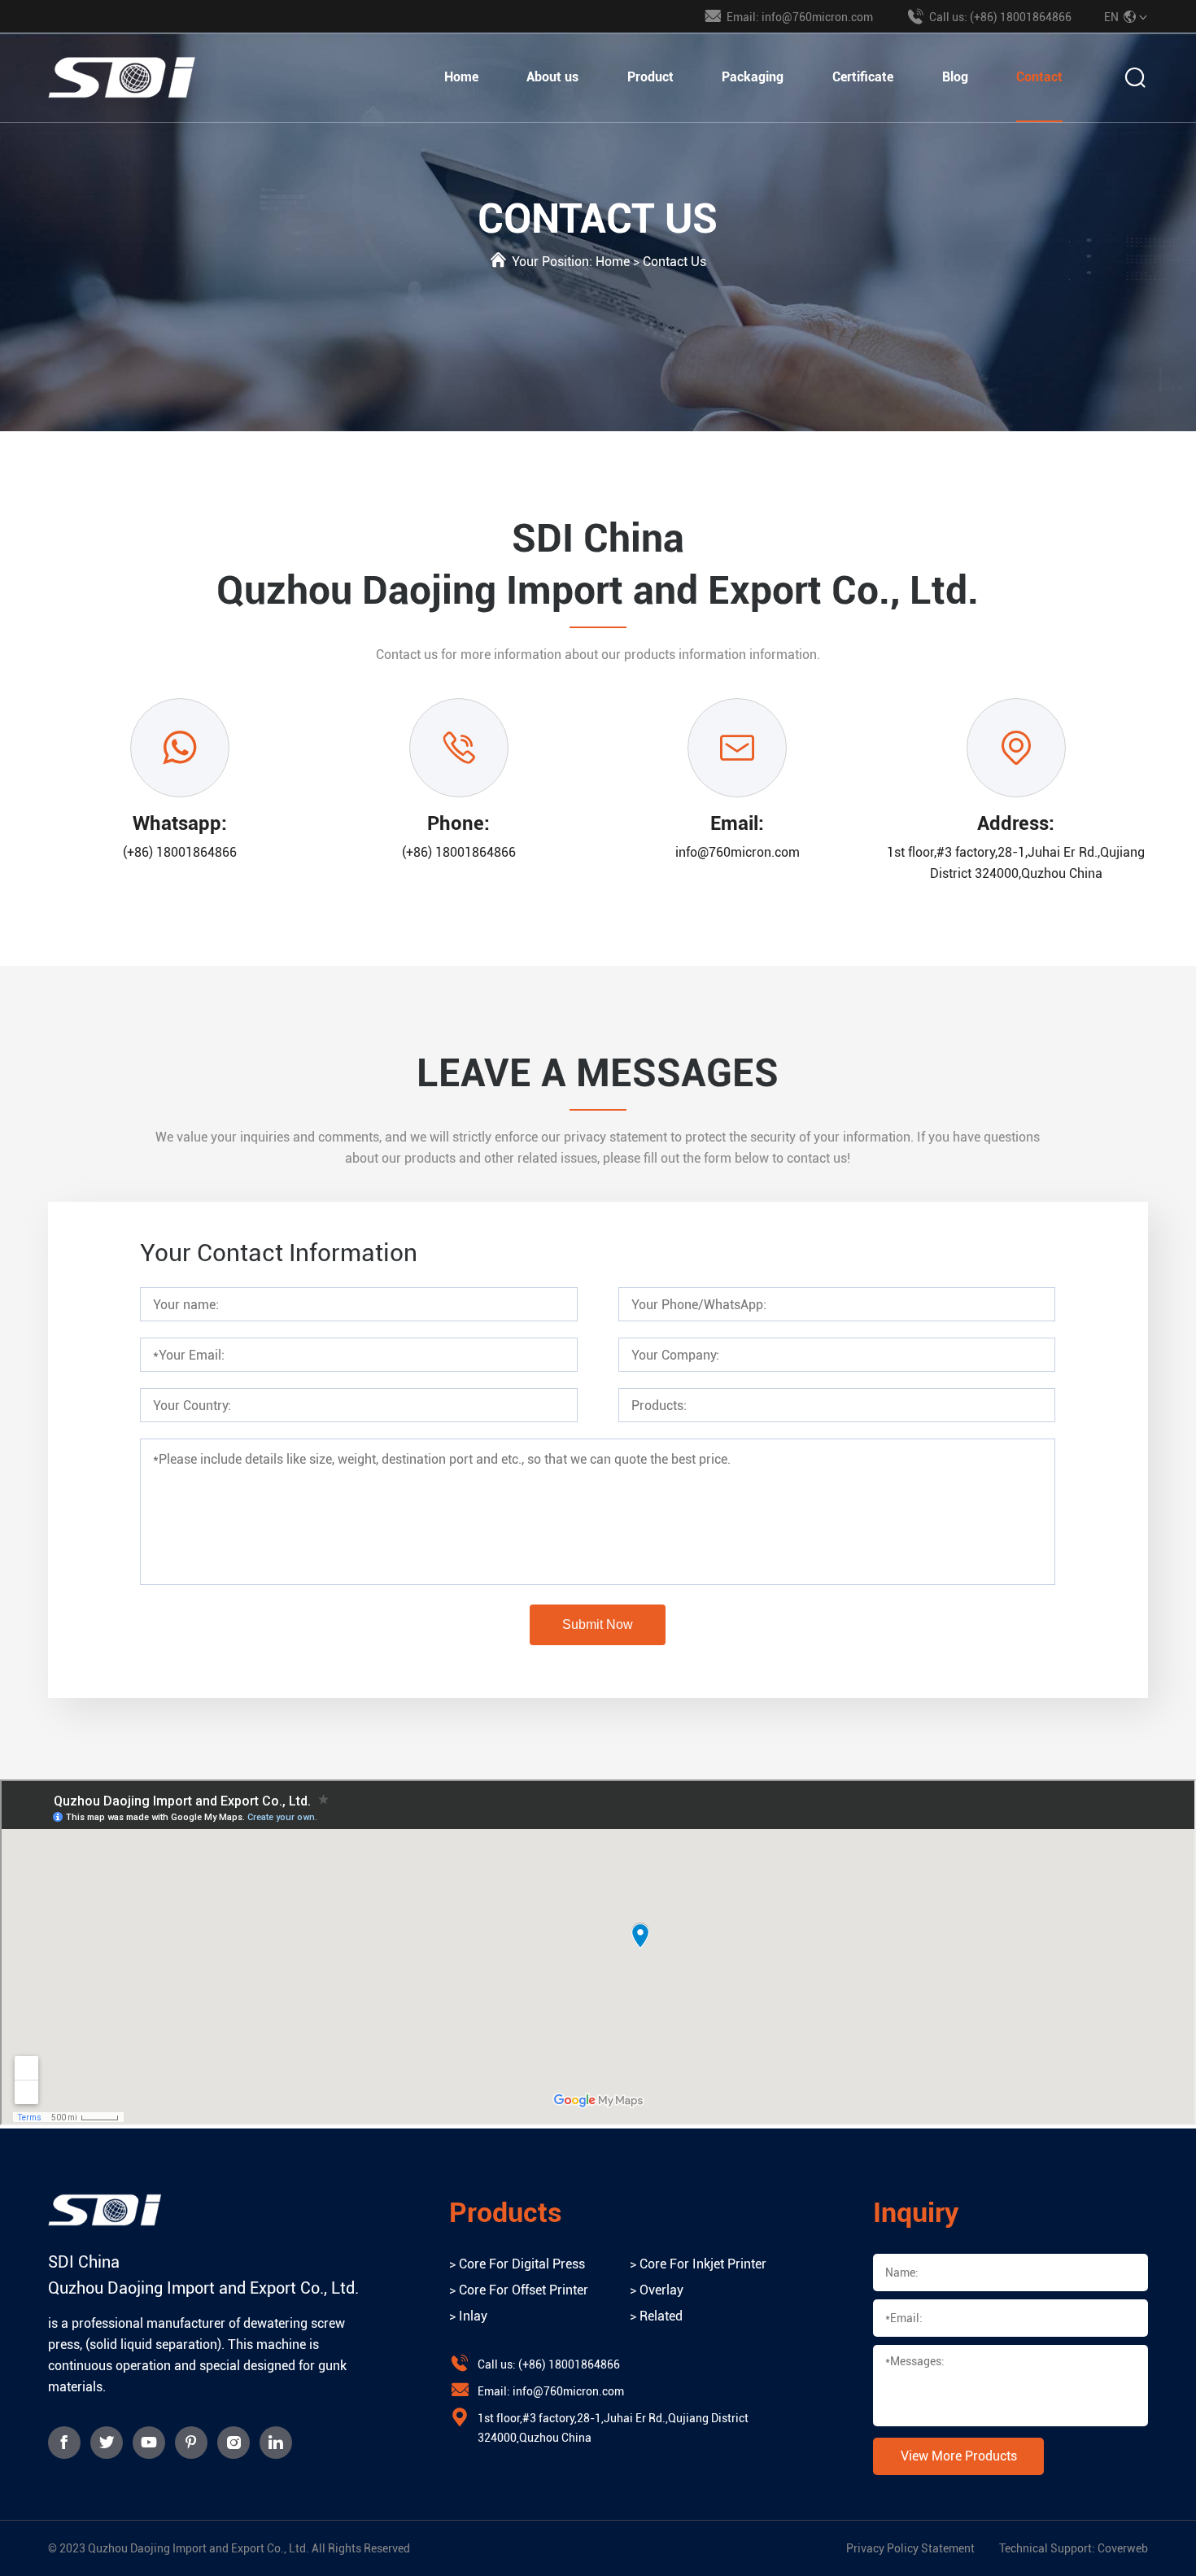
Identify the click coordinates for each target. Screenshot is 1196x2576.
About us (552, 77)
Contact (1039, 77)
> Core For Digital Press (517, 2264)
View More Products (959, 2456)
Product (650, 77)
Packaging (753, 77)
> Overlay (657, 2290)
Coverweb (1123, 2548)
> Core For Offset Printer (519, 2290)
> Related (656, 2316)
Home (461, 77)
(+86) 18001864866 (180, 852)
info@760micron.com (738, 852)
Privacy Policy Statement (910, 2548)
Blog (955, 77)
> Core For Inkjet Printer (698, 2264)
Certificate (863, 77)
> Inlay (468, 2316)
